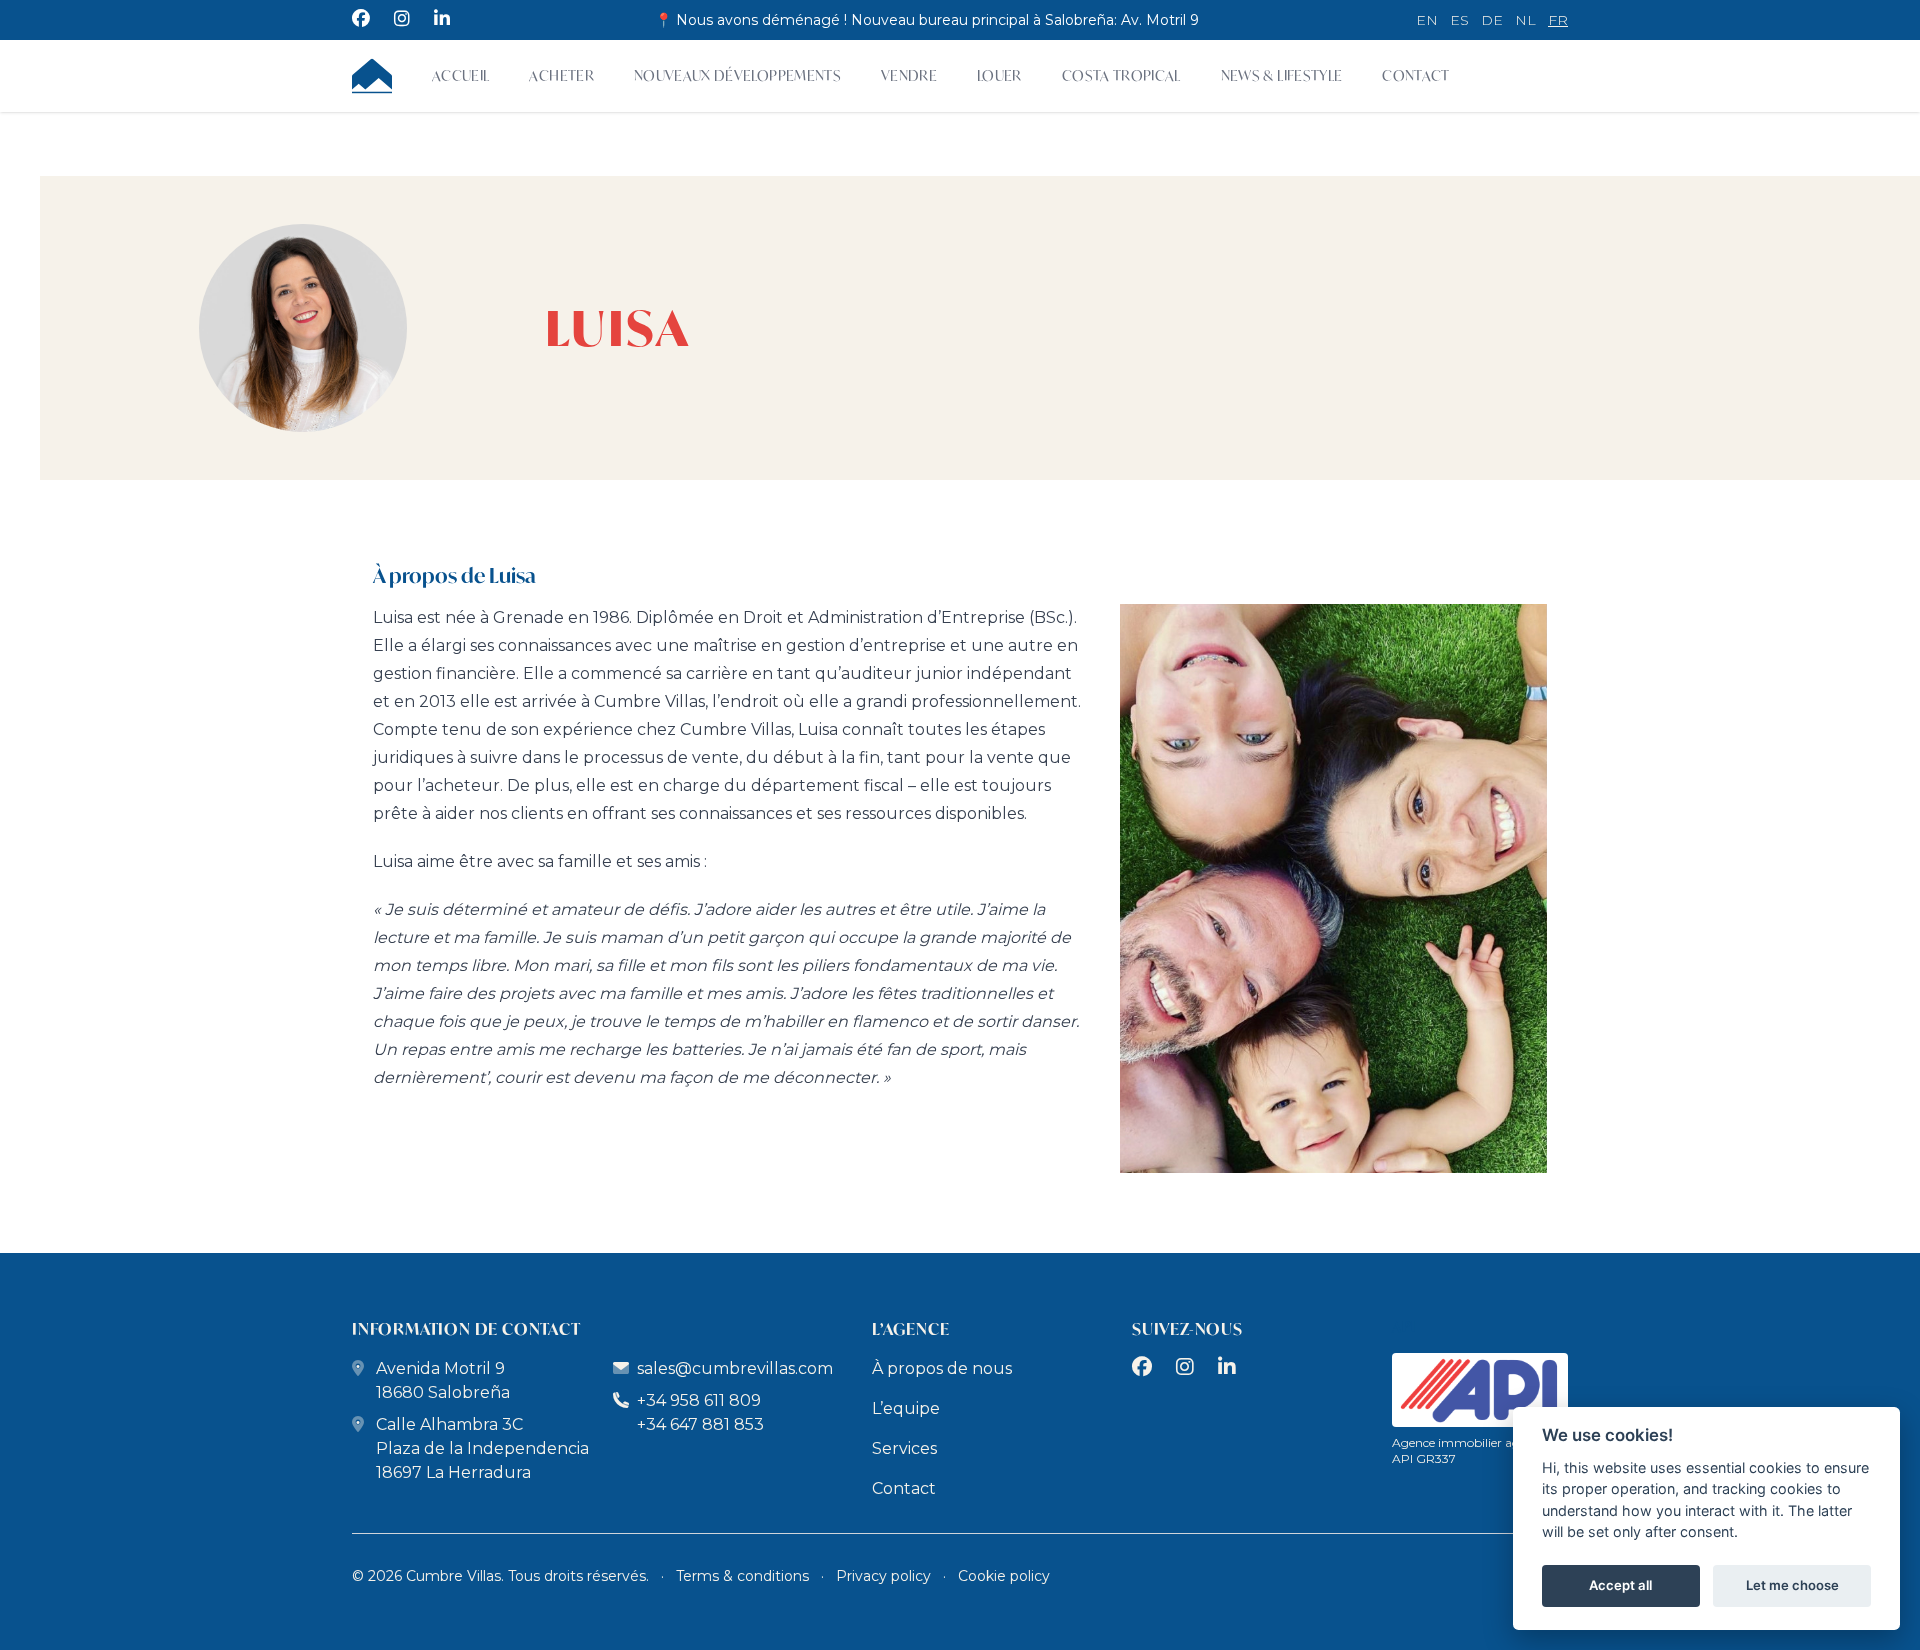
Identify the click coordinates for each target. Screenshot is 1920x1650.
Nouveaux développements (737, 75)
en (1427, 20)
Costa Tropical (1121, 75)
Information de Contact (466, 1328)
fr (1558, 20)
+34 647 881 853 (700, 1424)
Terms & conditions (742, 1576)
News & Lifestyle (1282, 75)
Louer (999, 75)
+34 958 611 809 (697, 1400)
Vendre (909, 75)
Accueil (460, 75)
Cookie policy (1004, 1576)
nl (1525, 20)
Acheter (561, 75)
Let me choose (1792, 1586)
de (1492, 20)
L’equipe (906, 1408)
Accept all (1620, 1586)
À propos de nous (942, 1368)
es (1459, 20)
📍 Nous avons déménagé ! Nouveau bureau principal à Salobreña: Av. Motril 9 (927, 20)
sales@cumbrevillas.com (735, 1368)
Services (904, 1448)
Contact (1415, 75)
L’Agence (910, 1328)
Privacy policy (883, 1576)
